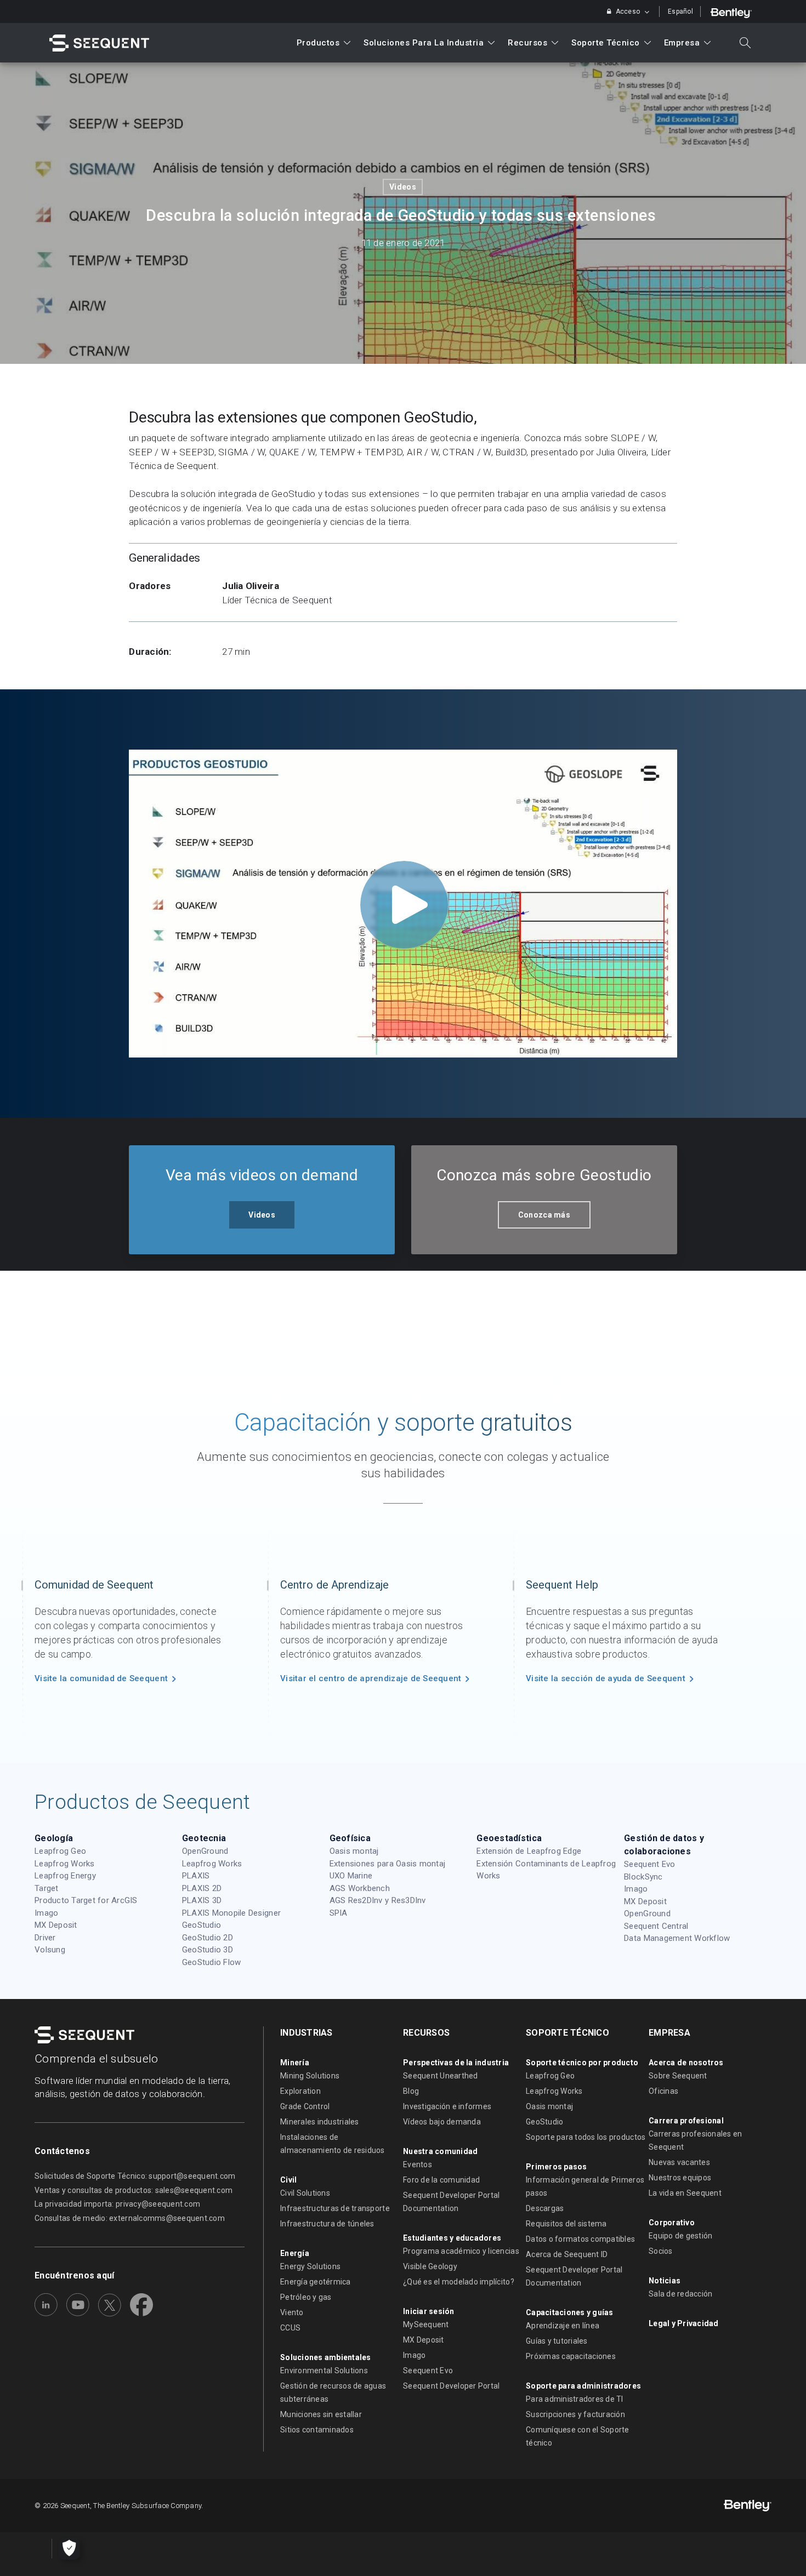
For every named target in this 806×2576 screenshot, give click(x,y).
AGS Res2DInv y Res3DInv (378, 1900)
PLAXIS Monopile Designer (231, 1913)
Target (47, 1888)
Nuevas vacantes (679, 2162)
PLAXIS (196, 1876)
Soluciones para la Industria (424, 43)
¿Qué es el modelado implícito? (459, 2282)
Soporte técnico (606, 43)
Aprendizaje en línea (563, 2326)
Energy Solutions (310, 2266)
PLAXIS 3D (202, 1900)
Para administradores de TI (575, 2399)
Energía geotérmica (316, 2282)
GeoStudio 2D (208, 1938)
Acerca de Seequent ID (567, 2254)
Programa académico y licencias (461, 2251)
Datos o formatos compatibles (580, 2239)
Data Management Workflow (677, 1938)
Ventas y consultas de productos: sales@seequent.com (134, 2190)
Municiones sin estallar (321, 2414)
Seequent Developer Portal (452, 2386)
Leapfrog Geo (60, 1851)
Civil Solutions (305, 2193)
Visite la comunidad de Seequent (101, 1678)
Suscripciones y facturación (575, 2414)
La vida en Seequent (685, 2193)
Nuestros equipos (680, 2178)
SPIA (339, 1913)
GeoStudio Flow (212, 1962)
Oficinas (663, 2091)
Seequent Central (656, 1926)
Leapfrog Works (65, 1864)
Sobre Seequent (678, 2076)
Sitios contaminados (317, 2430)
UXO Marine (351, 1876)
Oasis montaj (354, 1851)
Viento (292, 2312)
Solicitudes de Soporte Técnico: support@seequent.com (135, 2176)
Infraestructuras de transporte (335, 2208)
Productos (318, 43)
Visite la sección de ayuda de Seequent (606, 1678)
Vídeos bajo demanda (442, 2122)
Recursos (527, 43)
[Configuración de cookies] (69, 2549)
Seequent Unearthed (441, 2076)
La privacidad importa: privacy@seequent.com (117, 2204)
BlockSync (643, 1877)
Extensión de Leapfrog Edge (529, 1851)
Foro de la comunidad (441, 2180)
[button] (262, 1215)
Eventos (418, 2164)
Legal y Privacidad (684, 2323)
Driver (45, 1938)
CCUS (290, 2328)
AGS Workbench (360, 1888)
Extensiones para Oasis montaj (388, 1864)
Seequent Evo (649, 1864)
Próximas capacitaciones (571, 2356)
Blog (411, 2091)
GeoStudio (201, 1925)
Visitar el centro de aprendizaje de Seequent (371, 1678)
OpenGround (205, 1851)
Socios (661, 2251)
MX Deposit (56, 1925)
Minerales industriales (320, 2122)
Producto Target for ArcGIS (86, 1900)
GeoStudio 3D (208, 1950)
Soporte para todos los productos (586, 2137)
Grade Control (305, 2106)
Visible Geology (430, 2266)
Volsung (50, 1950)
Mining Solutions (310, 2076)
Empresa (682, 43)
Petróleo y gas (306, 2297)
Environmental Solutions (324, 2371)
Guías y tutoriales (557, 2341)
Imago (46, 1913)
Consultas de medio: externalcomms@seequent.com (130, 2218)
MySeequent (426, 2324)
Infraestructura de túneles (327, 2224)
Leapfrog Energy (65, 1876)
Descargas (545, 2208)
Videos (403, 187)
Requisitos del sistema (566, 2224)
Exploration (300, 2091)
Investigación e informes (447, 2106)
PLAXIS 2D (202, 1888)
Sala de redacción (680, 2294)
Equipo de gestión (680, 2236)
